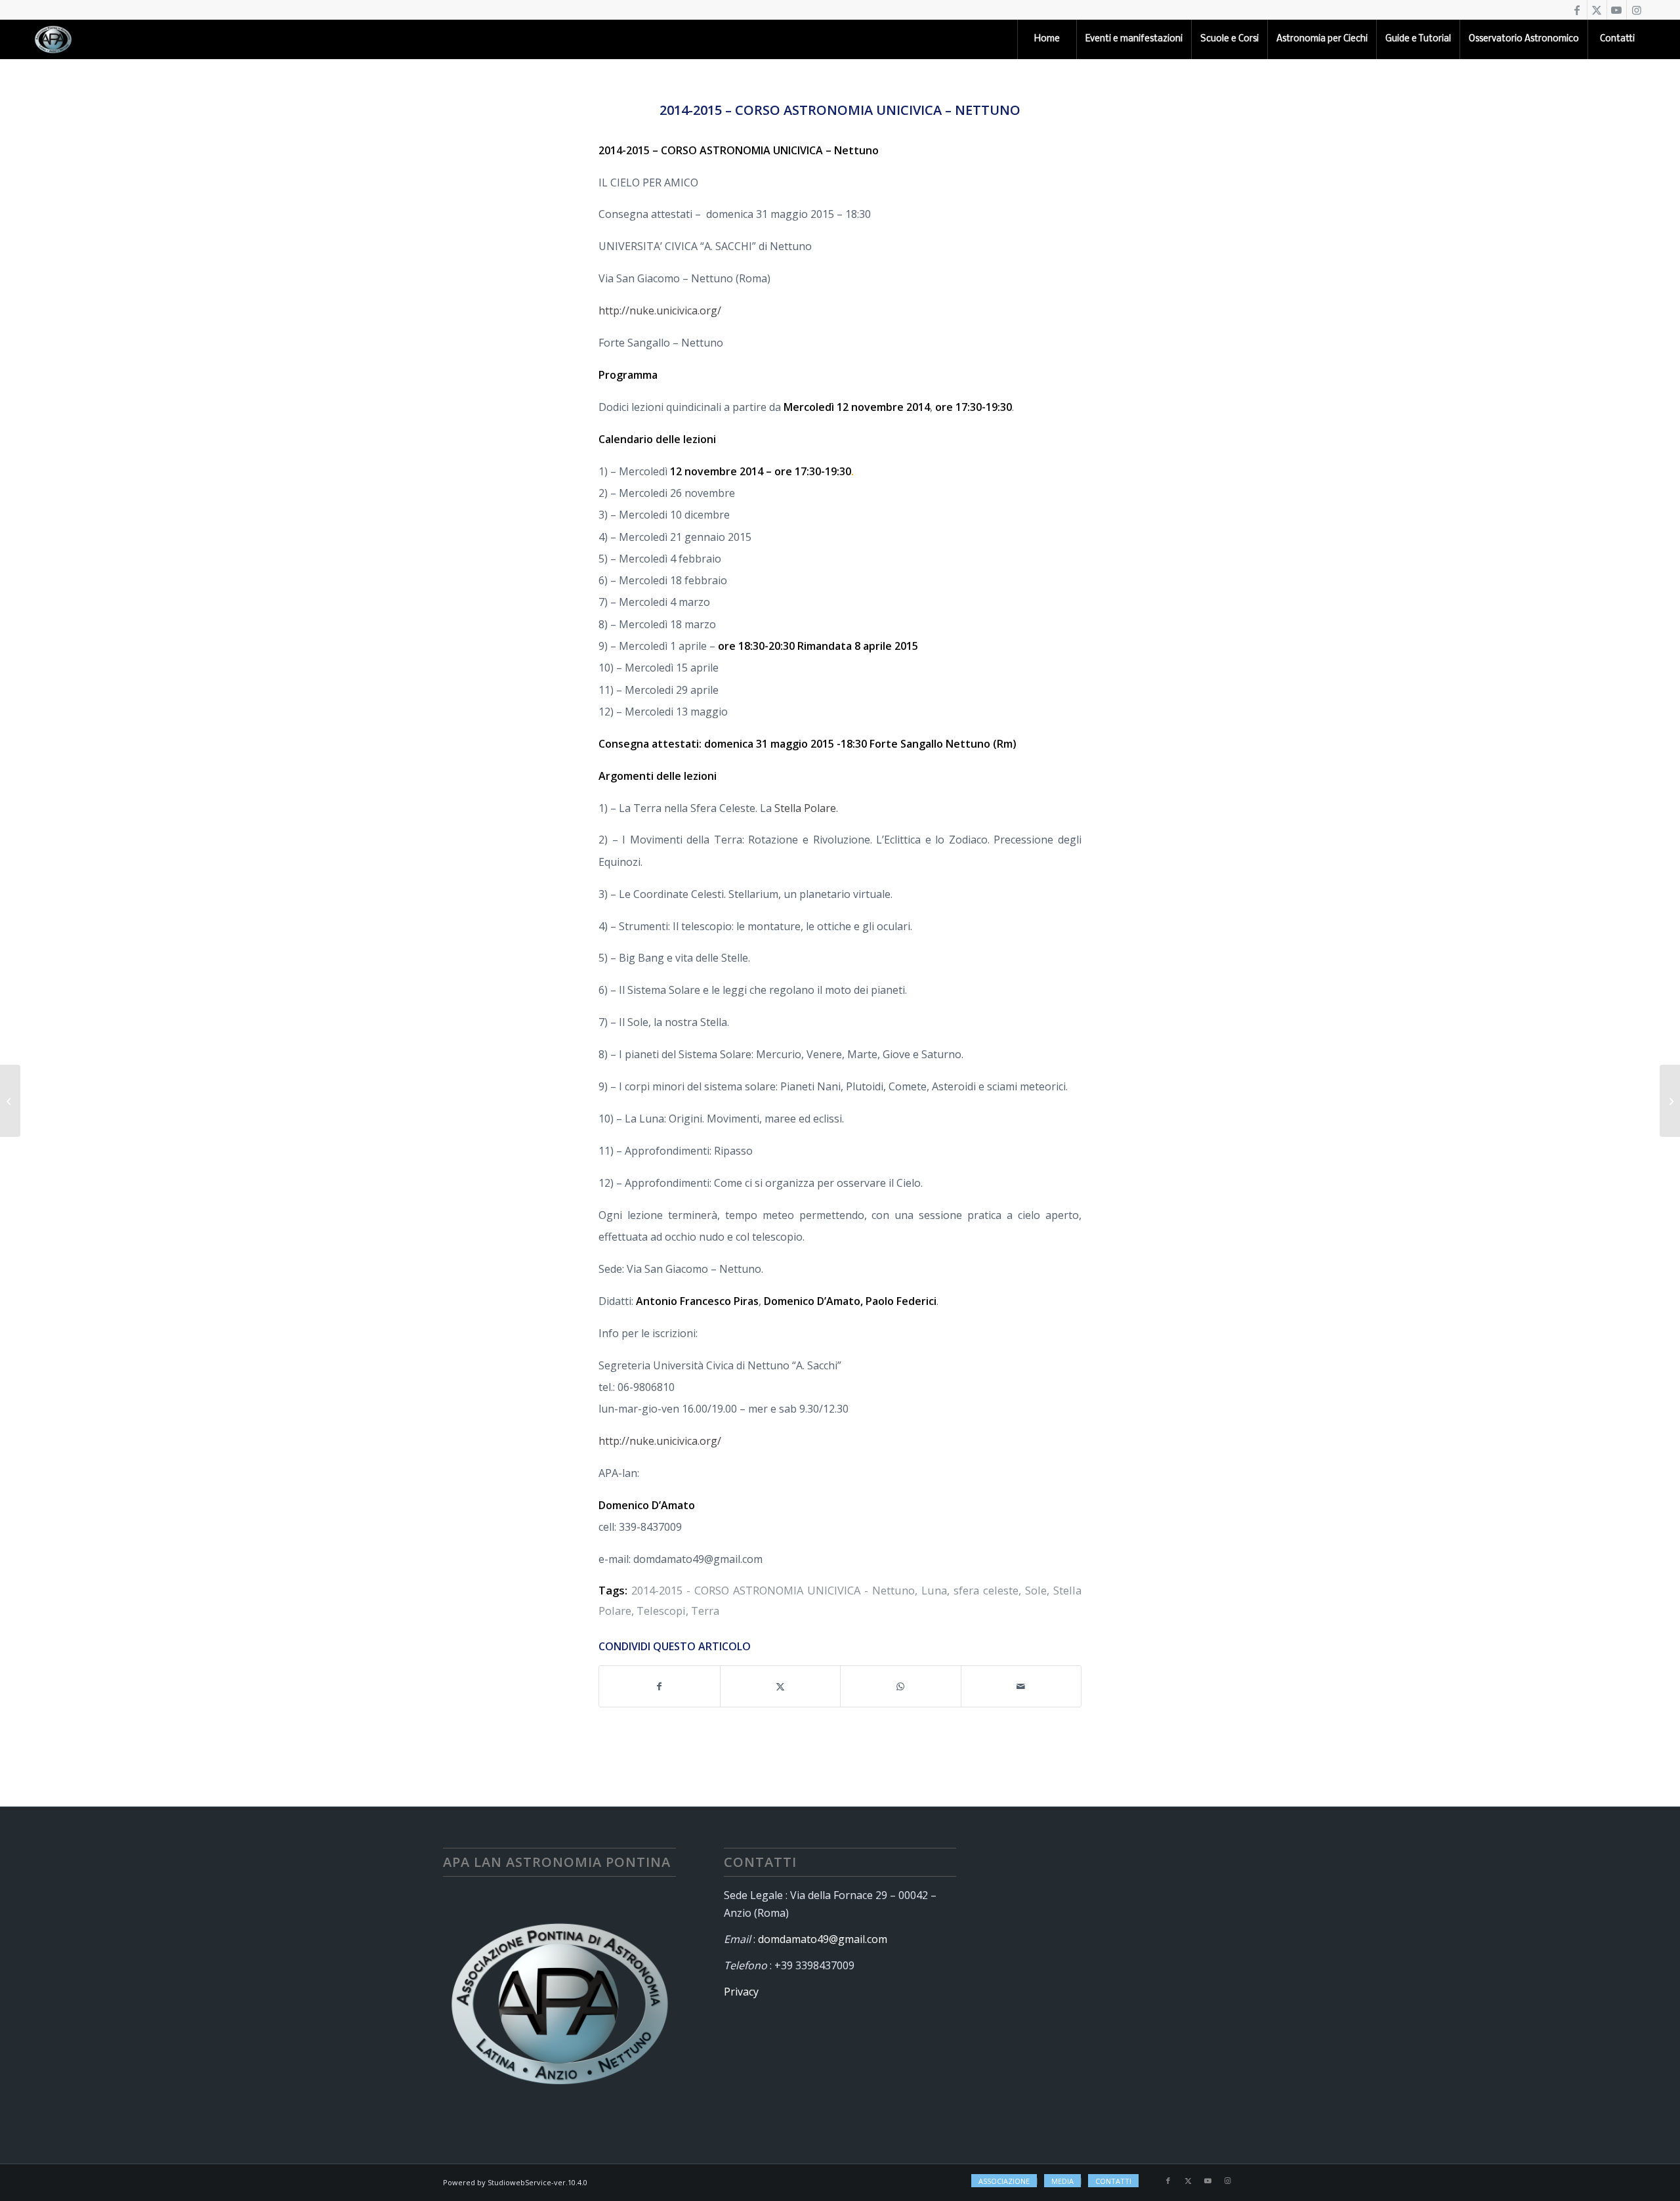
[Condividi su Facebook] (660, 1686)
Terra (705, 1611)
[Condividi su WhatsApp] (901, 1686)
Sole (1036, 1590)
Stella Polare (805, 808)
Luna (934, 1590)
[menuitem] (1047, 39)
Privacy (741, 1992)
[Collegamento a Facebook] (1577, 10)
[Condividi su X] (781, 1686)
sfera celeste (986, 1590)
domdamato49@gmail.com (823, 1939)
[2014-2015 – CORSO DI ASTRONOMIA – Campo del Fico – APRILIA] (10, 1101)
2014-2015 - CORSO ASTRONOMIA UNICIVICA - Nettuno (773, 1590)
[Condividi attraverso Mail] (1021, 1686)
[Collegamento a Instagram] (1637, 10)
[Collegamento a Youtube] (1617, 10)
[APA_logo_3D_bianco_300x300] (53, 39)
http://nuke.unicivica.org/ (660, 310)
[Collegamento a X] (1597, 10)
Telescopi (661, 1611)
